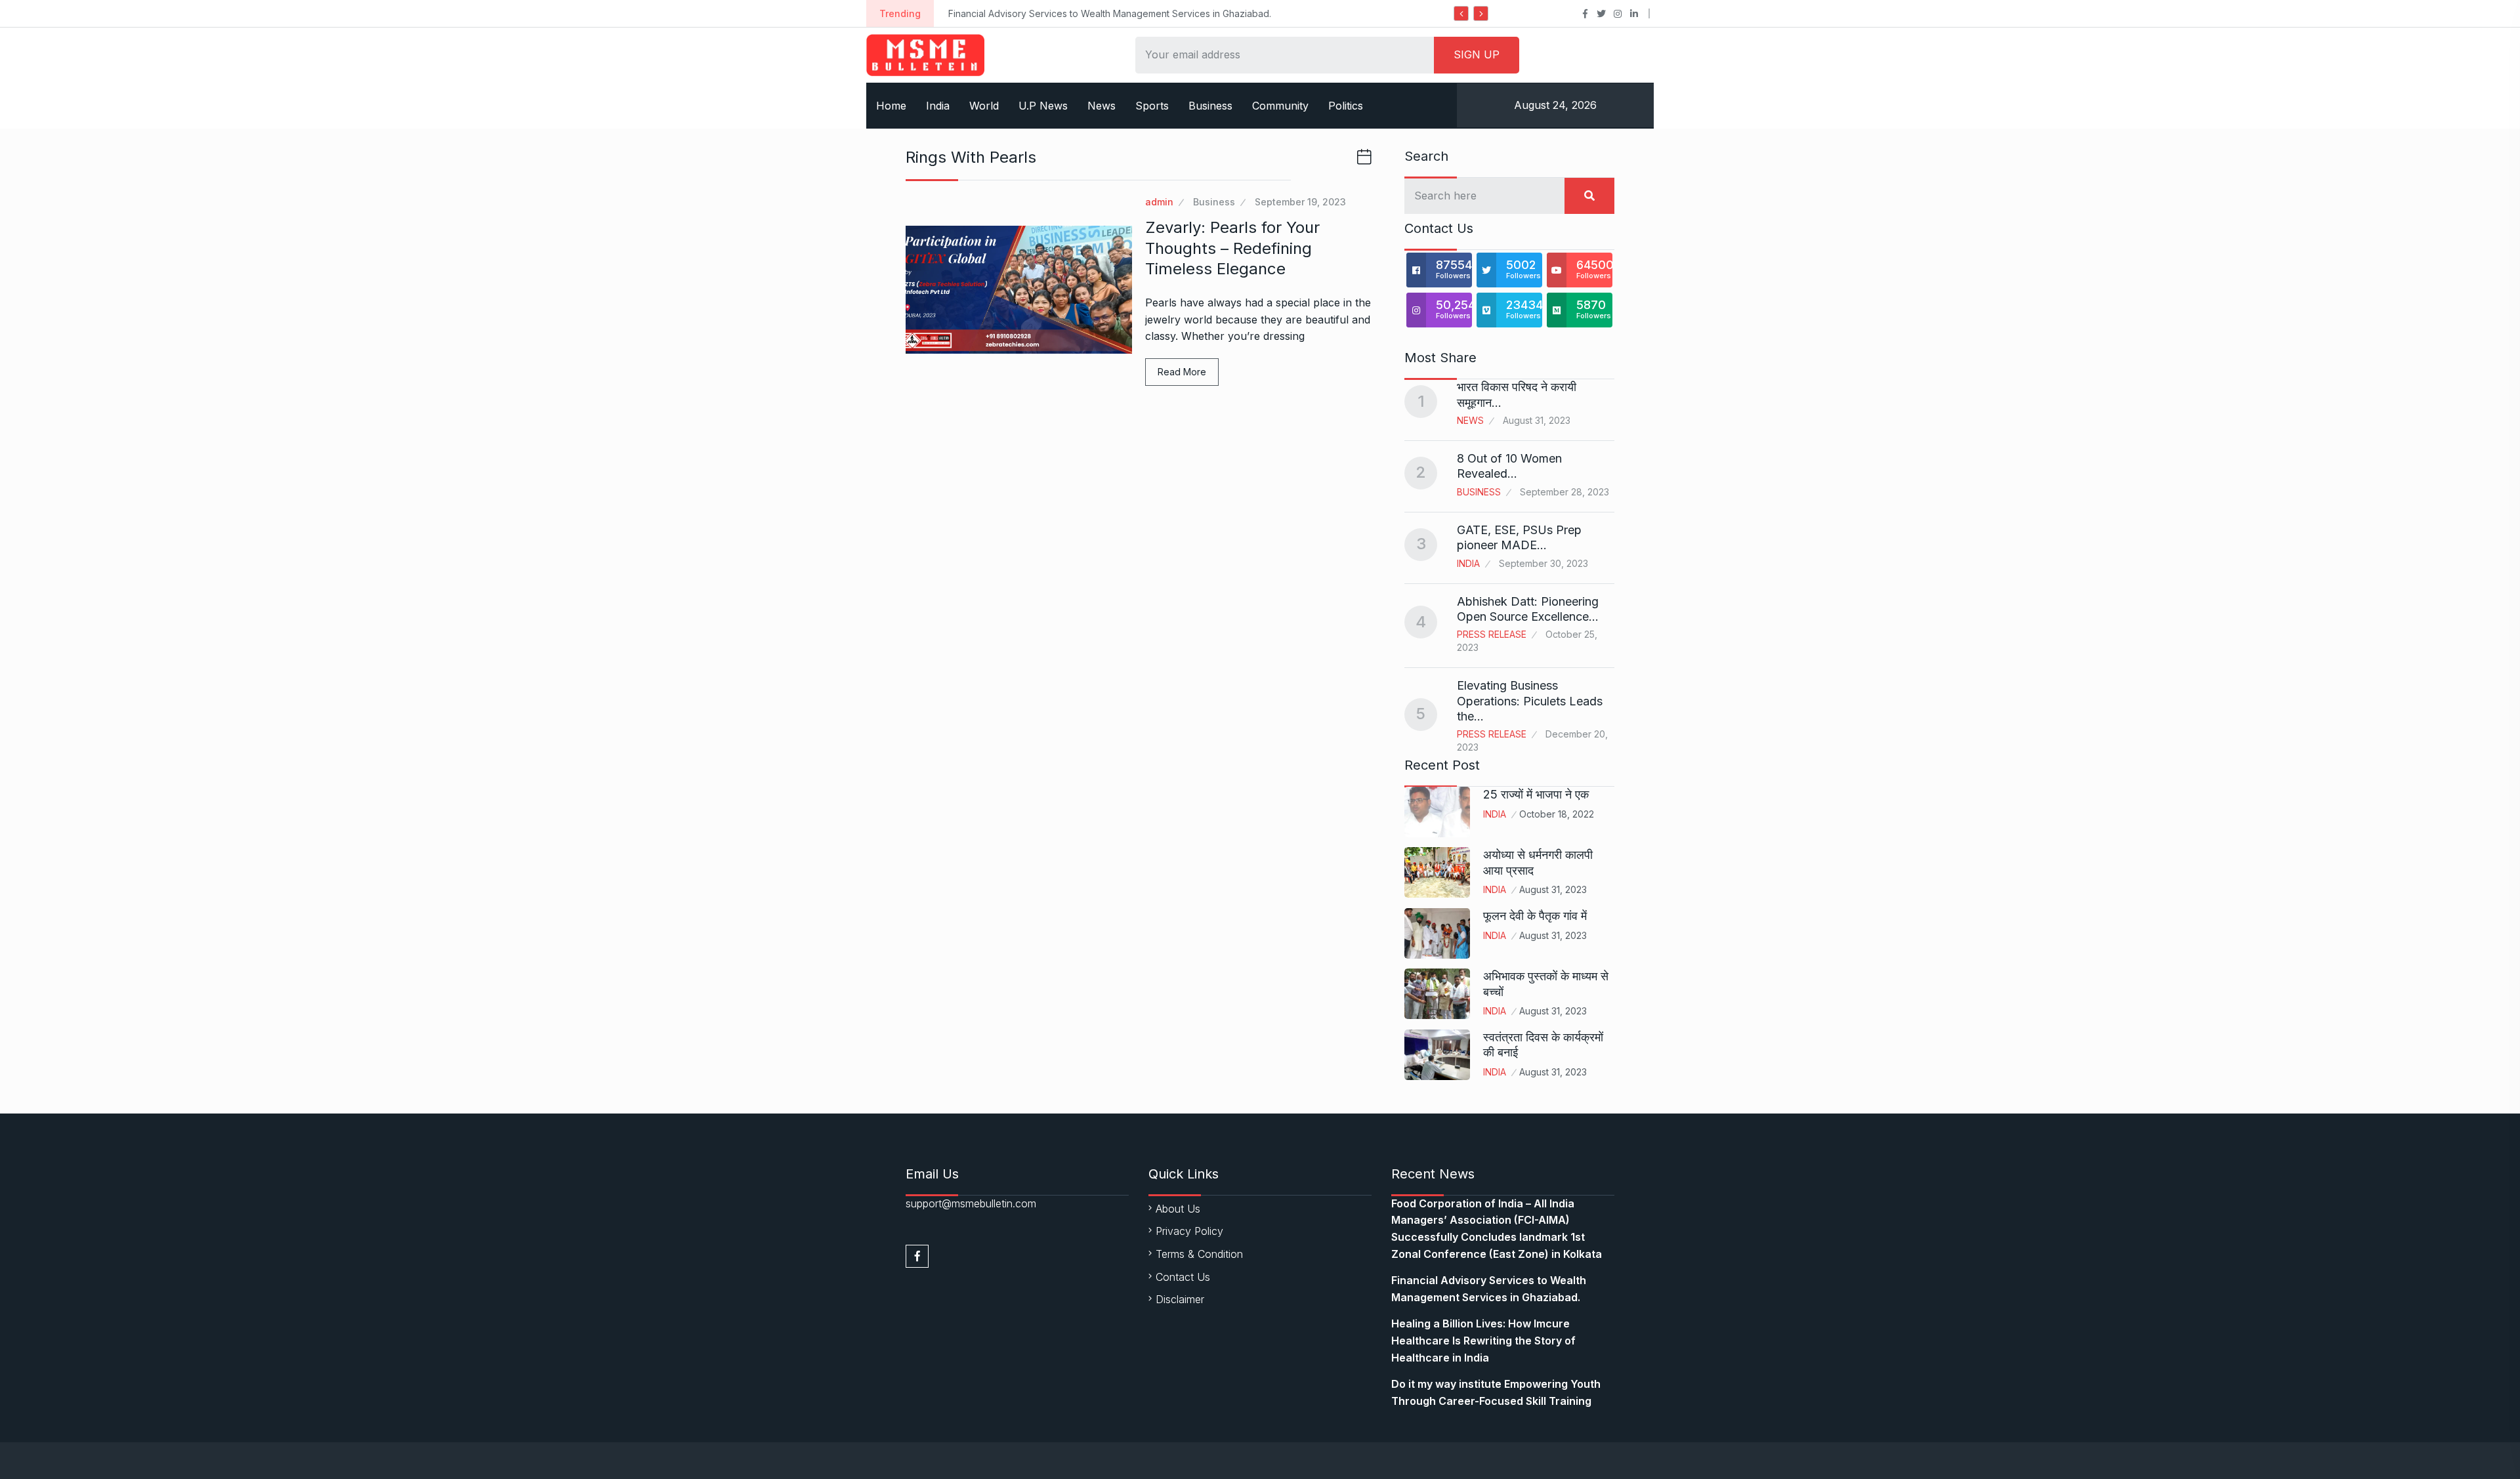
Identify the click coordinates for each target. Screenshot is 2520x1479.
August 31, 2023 (1553, 889)
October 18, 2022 (1557, 814)
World (984, 106)
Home (891, 106)
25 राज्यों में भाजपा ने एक (1536, 794)
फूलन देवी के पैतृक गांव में (1535, 916)
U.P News (1043, 106)
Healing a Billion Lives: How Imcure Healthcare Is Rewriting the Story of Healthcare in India (1483, 1340)
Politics (1346, 106)
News (1102, 106)
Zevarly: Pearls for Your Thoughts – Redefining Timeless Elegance (1232, 248)
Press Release (1492, 634)
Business (1210, 106)
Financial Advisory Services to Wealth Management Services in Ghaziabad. (1110, 13)
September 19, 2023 (1300, 202)
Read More (1182, 372)
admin (1159, 202)
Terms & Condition (1199, 1254)
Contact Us (1183, 1277)
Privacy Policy (1189, 1231)
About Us (1178, 1209)
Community (1280, 106)
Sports (1152, 106)
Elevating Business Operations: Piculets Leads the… (1530, 701)
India (938, 106)
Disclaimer (1180, 1299)
